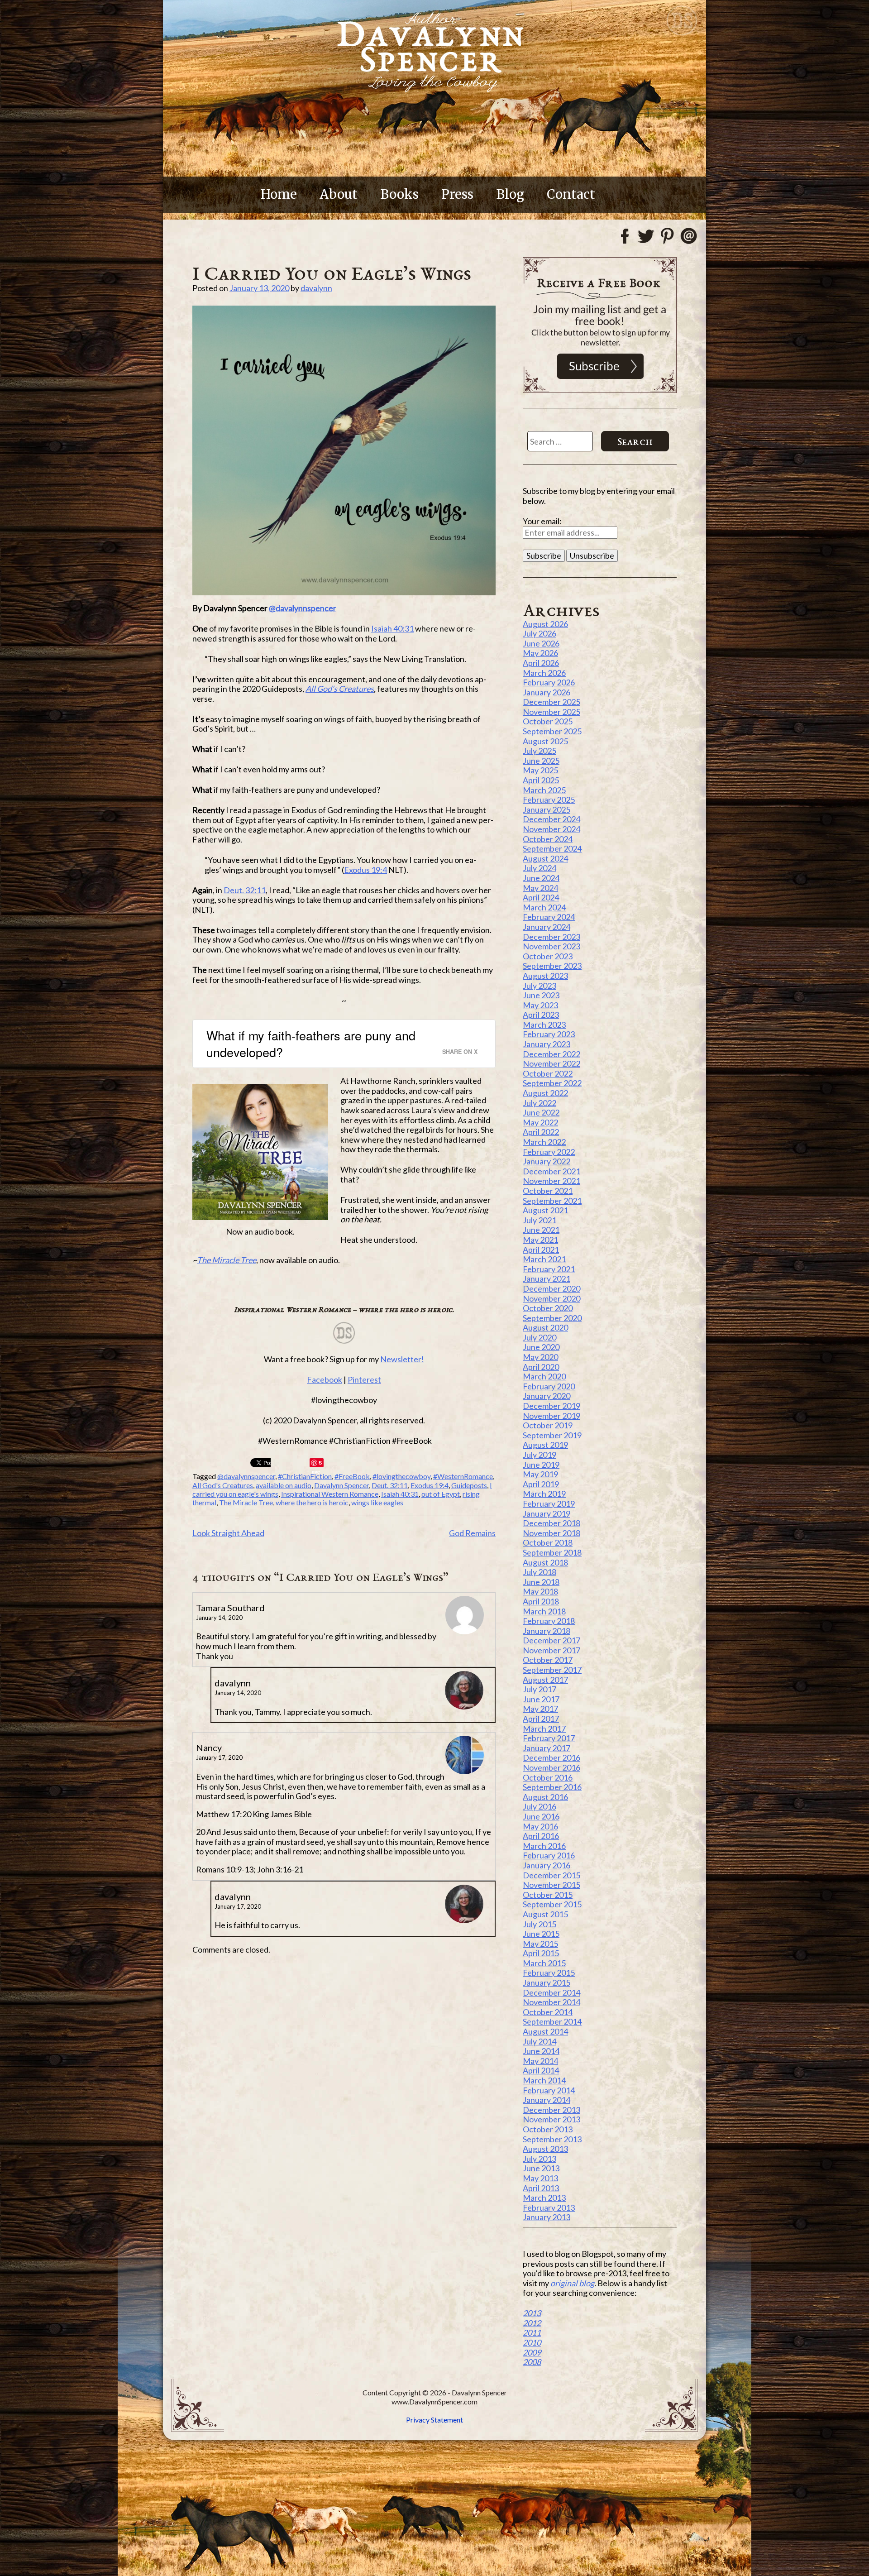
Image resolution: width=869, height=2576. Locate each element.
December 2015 (551, 1875)
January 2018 (547, 1631)
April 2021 (541, 1250)
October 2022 (548, 1073)
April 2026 (541, 663)
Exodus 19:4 (365, 870)
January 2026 (547, 692)
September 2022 (552, 1083)
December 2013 (551, 2110)
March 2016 (544, 1846)
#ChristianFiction (305, 1476)
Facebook (325, 1379)
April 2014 (541, 2070)
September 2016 (552, 1787)
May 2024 (540, 888)
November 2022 (551, 1063)
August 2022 (545, 1093)
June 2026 (541, 643)
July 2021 (540, 1220)
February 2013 (549, 2207)
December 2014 (551, 1992)
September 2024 (552, 848)
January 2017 (547, 1748)
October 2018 (548, 1542)
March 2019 (544, 1494)
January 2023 (547, 1044)
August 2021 (545, 1210)
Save (317, 1463)
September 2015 (552, 1904)
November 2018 (551, 1533)
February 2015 (549, 1973)
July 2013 (540, 2159)
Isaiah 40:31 (392, 628)
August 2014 (545, 2031)
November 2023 (551, 946)
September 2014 (552, 2021)
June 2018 (541, 1582)
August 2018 (545, 1562)
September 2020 (552, 1318)
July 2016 (540, 1806)
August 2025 (545, 741)
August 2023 (545, 976)
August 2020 (545, 1327)
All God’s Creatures (340, 689)
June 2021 (541, 1230)
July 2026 (540, 633)
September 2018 (552, 1552)
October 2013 (548, 2129)
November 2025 (551, 712)
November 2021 (551, 1181)
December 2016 (551, 1757)
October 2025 (548, 721)
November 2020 (551, 1298)
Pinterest (364, 1379)
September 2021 (552, 1201)
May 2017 (540, 1709)
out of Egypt (441, 1494)
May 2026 (540, 653)
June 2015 (541, 1934)
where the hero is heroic (312, 1502)
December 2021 (551, 1171)
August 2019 (545, 1445)
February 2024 (549, 917)
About (339, 194)
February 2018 (549, 1621)
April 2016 (541, 1836)
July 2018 (540, 1572)
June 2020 (541, 1347)
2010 (532, 2342)
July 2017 (540, 1689)
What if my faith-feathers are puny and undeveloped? (311, 1044)
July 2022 (540, 1103)
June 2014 (541, 2051)
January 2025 (547, 809)
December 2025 (551, 702)
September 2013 (552, 2139)
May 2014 (540, 2061)
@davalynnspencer (303, 608)
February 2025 (549, 800)
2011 (532, 2332)
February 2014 (549, 2090)
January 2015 (547, 1982)
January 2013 (547, 2217)
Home (279, 194)
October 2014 (548, 2012)
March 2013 (544, 2198)
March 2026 (544, 673)
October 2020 (548, 1308)
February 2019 (549, 1503)
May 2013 (540, 2178)
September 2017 (552, 1670)
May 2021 (540, 1240)
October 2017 (548, 1660)
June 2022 (541, 1112)
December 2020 (551, 1288)
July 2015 (540, 1924)
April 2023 (541, 1015)
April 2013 (541, 2188)
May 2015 (540, 1944)
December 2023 (551, 937)
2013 (532, 2313)
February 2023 (549, 1034)
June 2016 (541, 1816)
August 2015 (545, 1914)
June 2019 (541, 1465)
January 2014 (547, 2100)
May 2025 (540, 770)
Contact (571, 194)
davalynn (316, 288)
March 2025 (544, 790)
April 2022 (541, 1132)
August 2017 (545, 1680)
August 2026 (545, 624)
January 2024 (547, 927)
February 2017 (549, 1738)
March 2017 (544, 1729)
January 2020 (547, 1396)
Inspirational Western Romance (330, 1494)
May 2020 (540, 1357)
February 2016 (549, 1855)
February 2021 (549, 1269)
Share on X (460, 1051)
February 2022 (549, 1152)
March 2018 (544, 1611)
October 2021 (548, 1191)
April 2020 (541, 1367)
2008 (532, 2362)
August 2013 (545, 2149)
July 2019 (540, 1455)
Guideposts (469, 1485)
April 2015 (541, 1953)
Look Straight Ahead (228, 1533)
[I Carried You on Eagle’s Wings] (344, 450)
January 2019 (547, 1513)
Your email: (542, 521)
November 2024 (551, 829)
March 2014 (544, 2080)
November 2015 (551, 1885)
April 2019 (541, 1484)
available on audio (284, 1485)
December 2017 (551, 1640)
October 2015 (548, 1895)
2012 (532, 2323)
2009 (532, 2352)
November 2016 (551, 1767)
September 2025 (552, 731)
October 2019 (548, 1425)
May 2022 (540, 1122)
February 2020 (549, 1386)
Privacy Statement (434, 2420)
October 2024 (548, 839)
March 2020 (544, 1376)
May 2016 (540, 1826)
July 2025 (540, 751)
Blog (510, 194)
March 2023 (544, 1025)
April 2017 (541, 1719)
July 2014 (540, 2041)
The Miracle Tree (227, 1260)
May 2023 (540, 1005)
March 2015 (544, 1963)
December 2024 (551, 819)
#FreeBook (352, 1476)
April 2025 (541, 780)
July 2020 (540, 1337)
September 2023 (552, 966)
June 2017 (541, 1699)
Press (457, 194)
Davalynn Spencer (341, 1485)
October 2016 (548, 1777)
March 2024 (544, 907)
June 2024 (541, 878)
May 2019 (540, 1474)
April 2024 (541, 897)
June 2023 (541, 995)
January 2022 (547, 1161)
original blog (572, 2283)
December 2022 (551, 1054)
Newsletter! (402, 1359)
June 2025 (541, 761)
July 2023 (540, 986)
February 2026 (549, 682)
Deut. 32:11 (245, 890)
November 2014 (551, 2002)
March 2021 (544, 1259)
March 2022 (544, 1142)
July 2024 (540, 868)
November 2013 (551, 2119)
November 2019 (551, 1416)
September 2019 (552, 1435)
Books (399, 194)
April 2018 (541, 1601)
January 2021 (547, 1278)
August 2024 (545, 858)
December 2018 (551, 1523)
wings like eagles (377, 1502)
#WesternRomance (463, 1476)
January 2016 (547, 1865)
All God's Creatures (223, 1485)
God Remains (472, 1533)
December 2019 (551, 1406)
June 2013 (541, 2168)
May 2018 (540, 1591)
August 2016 (545, 1797)
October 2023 (548, 956)
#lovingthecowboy (401, 1476)
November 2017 (551, 1650)
